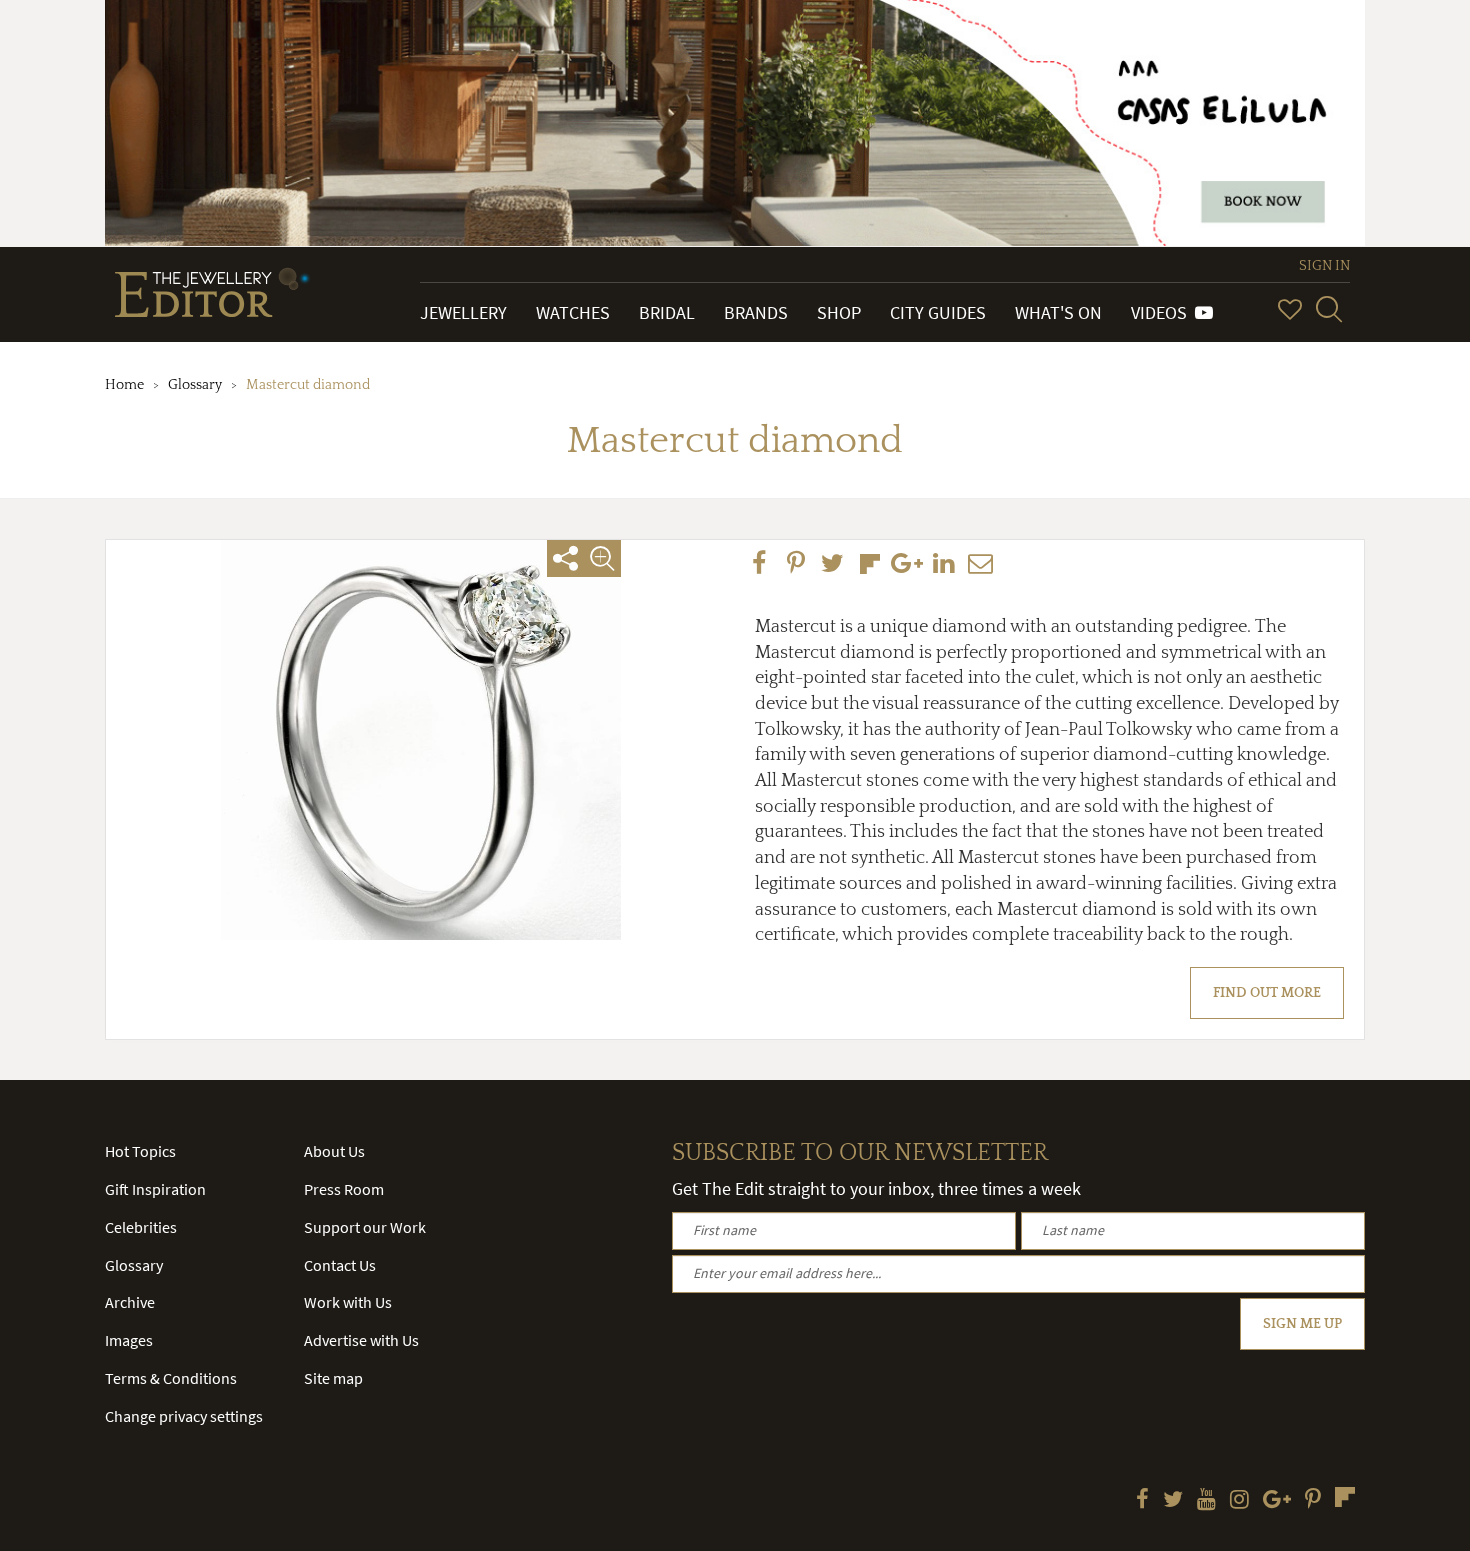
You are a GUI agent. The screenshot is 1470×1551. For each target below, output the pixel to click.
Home (124, 385)
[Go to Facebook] (1142, 1501)
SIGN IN (1324, 266)
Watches (573, 312)
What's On (1058, 312)
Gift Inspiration (155, 1189)
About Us (334, 1151)
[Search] (1329, 309)
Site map (333, 1378)
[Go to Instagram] (1239, 1501)
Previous (151, 708)
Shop (839, 312)
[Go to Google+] (1277, 1501)
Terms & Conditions (171, 1378)
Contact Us (340, 1265)
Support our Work (365, 1227)
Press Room (344, 1189)
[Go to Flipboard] (1345, 1497)
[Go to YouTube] (1206, 1501)
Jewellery (463, 312)
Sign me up (1302, 1324)
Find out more (1267, 993)
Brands (756, 312)
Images (129, 1340)
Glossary (195, 385)
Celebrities (141, 1227)
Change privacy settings (184, 1416)
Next (690, 708)
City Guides (938, 312)
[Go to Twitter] (1173, 1501)
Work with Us (348, 1302)
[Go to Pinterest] (1313, 1501)
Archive (130, 1302)
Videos (1163, 312)
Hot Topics (140, 1151)
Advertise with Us (361, 1340)
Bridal (667, 312)
